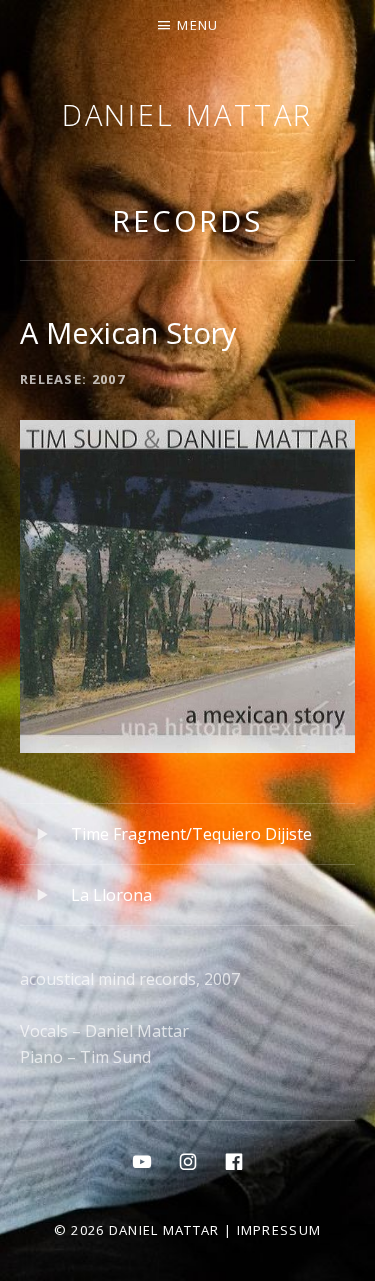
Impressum (279, 1230)
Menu (197, 25)
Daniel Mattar (188, 114)
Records (187, 220)
